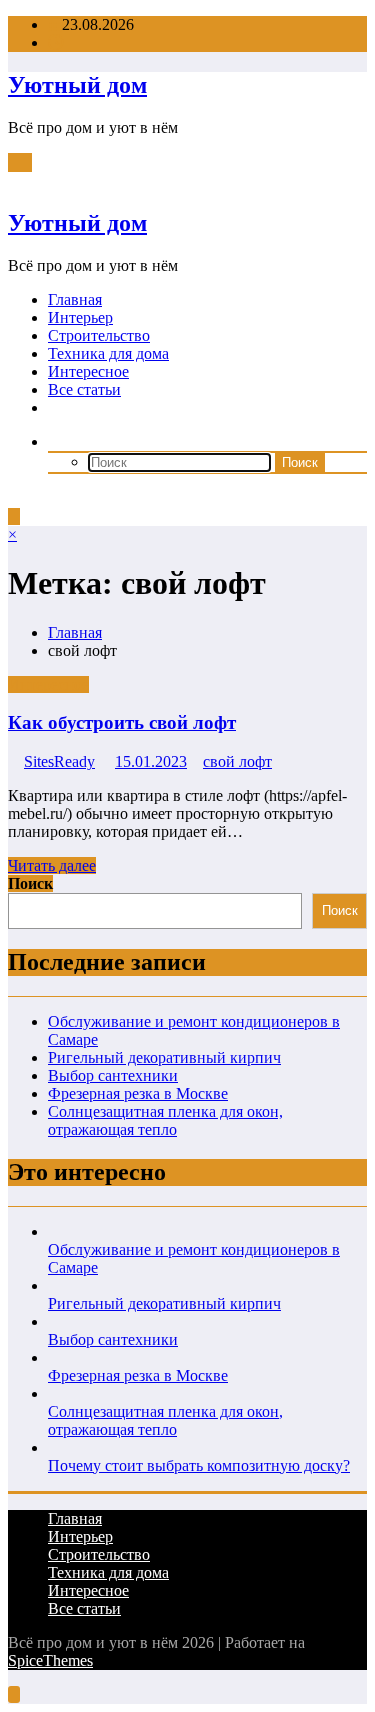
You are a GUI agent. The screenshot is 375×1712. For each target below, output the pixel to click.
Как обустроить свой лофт (122, 722)
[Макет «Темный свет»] (14, 498)
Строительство (99, 335)
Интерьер (80, 317)
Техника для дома (108, 353)
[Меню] (20, 162)
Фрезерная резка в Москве (138, 1093)
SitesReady (59, 761)
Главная (75, 299)
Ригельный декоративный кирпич (164, 1057)
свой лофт (237, 761)
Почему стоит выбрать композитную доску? (199, 1465)
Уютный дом (77, 85)
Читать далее (52, 865)
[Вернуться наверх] (14, 1694)
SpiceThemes (50, 1660)
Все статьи (84, 389)
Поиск (30, 883)
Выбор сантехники (113, 1075)
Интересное (88, 371)
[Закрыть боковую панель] (14, 180)
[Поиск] (54, 441)
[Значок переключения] (14, 516)
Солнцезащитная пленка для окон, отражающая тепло (165, 1120)
